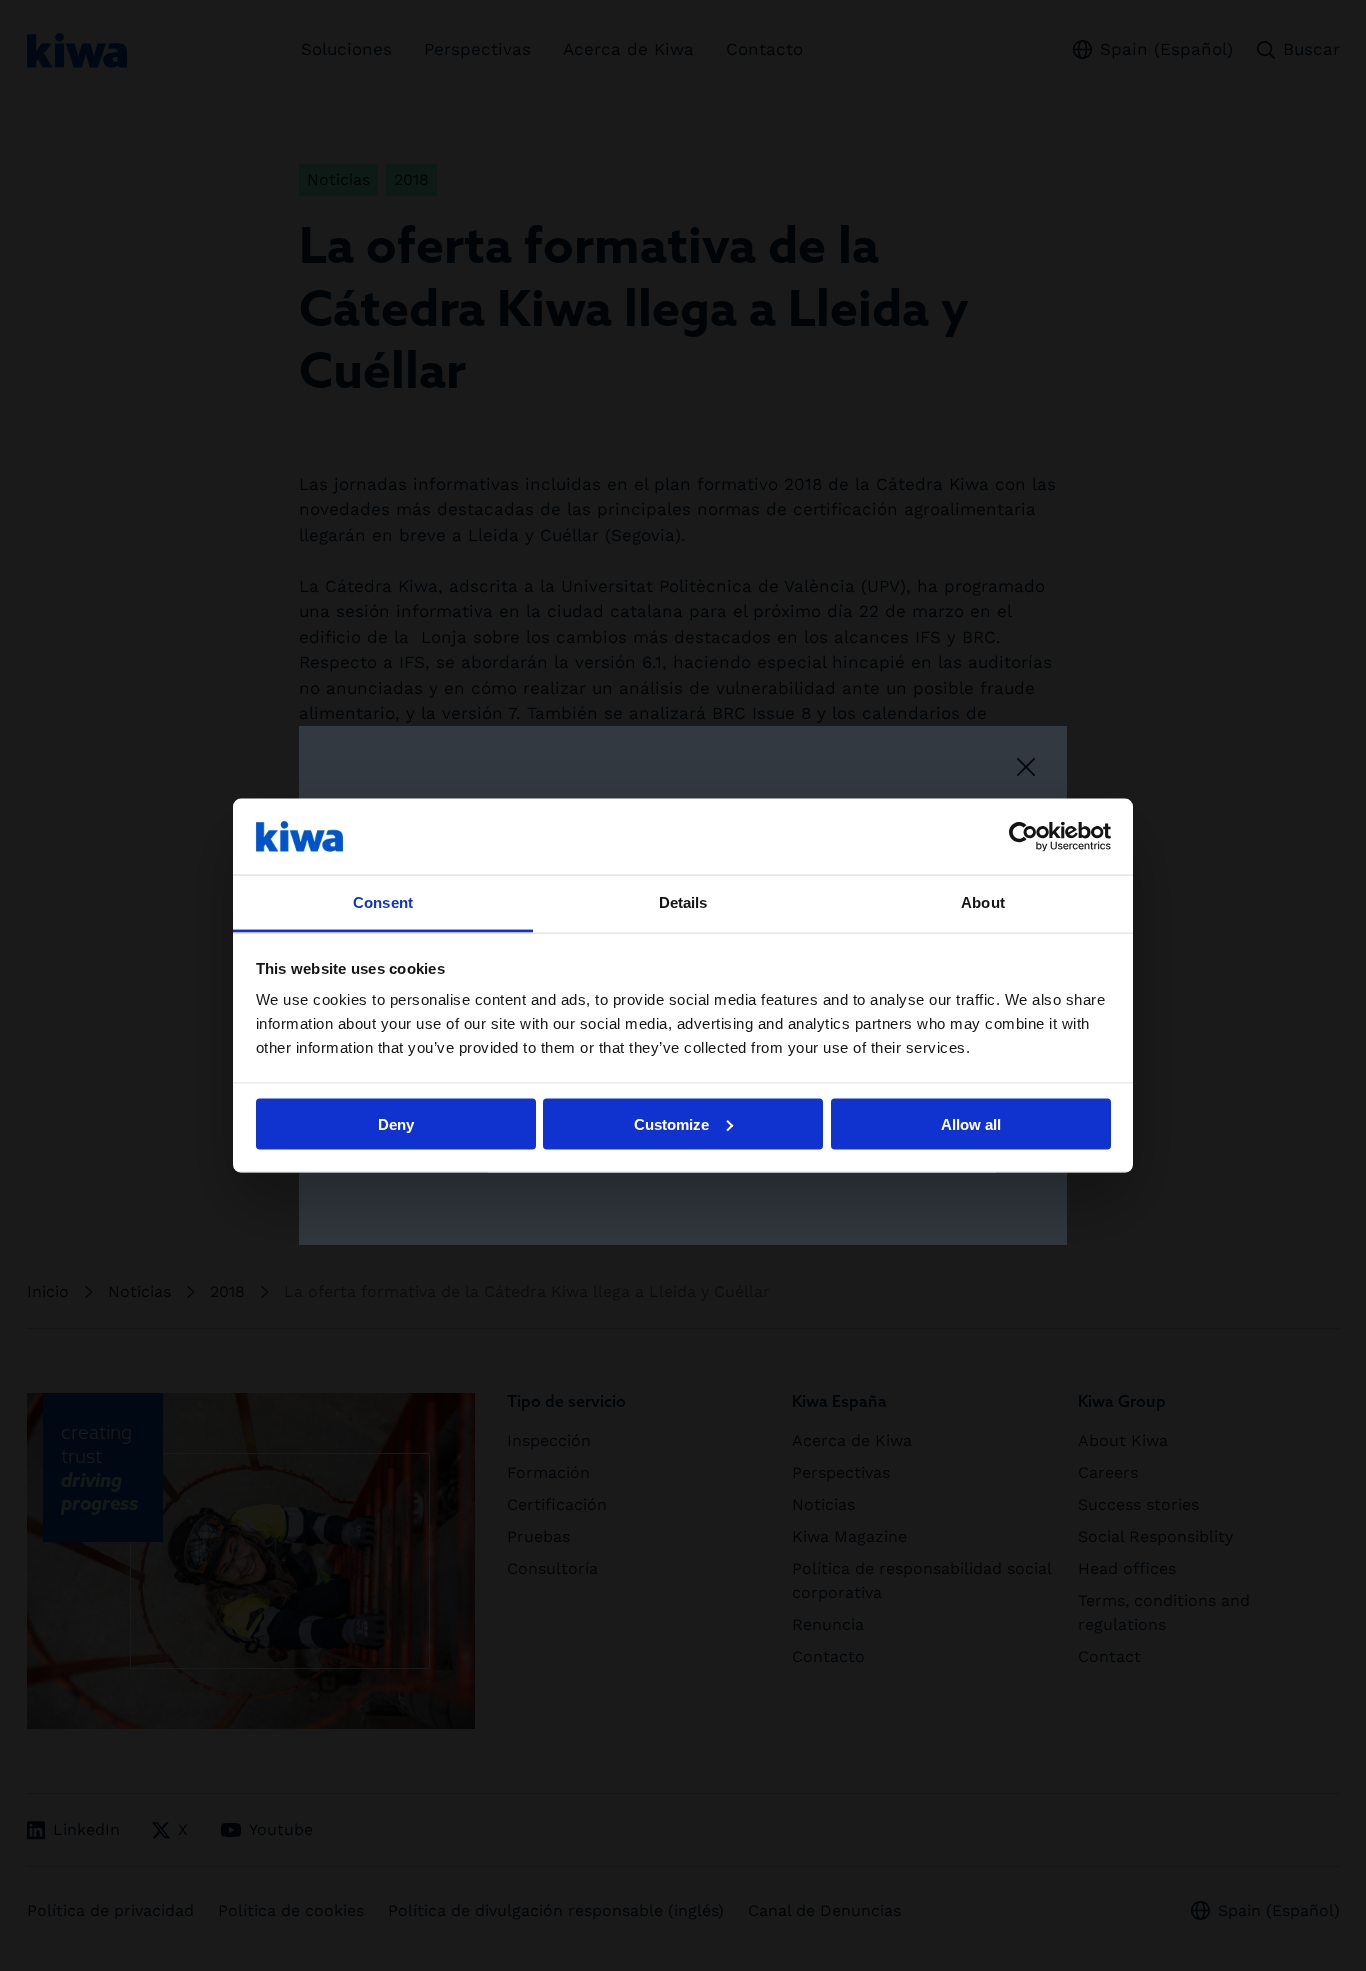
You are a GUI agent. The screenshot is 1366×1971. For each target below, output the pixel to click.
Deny (396, 1123)
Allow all (971, 1123)
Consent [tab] (383, 902)
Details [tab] (683, 902)
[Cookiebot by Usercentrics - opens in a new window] (1023, 836)
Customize (671, 1123)
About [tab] (983, 902)
